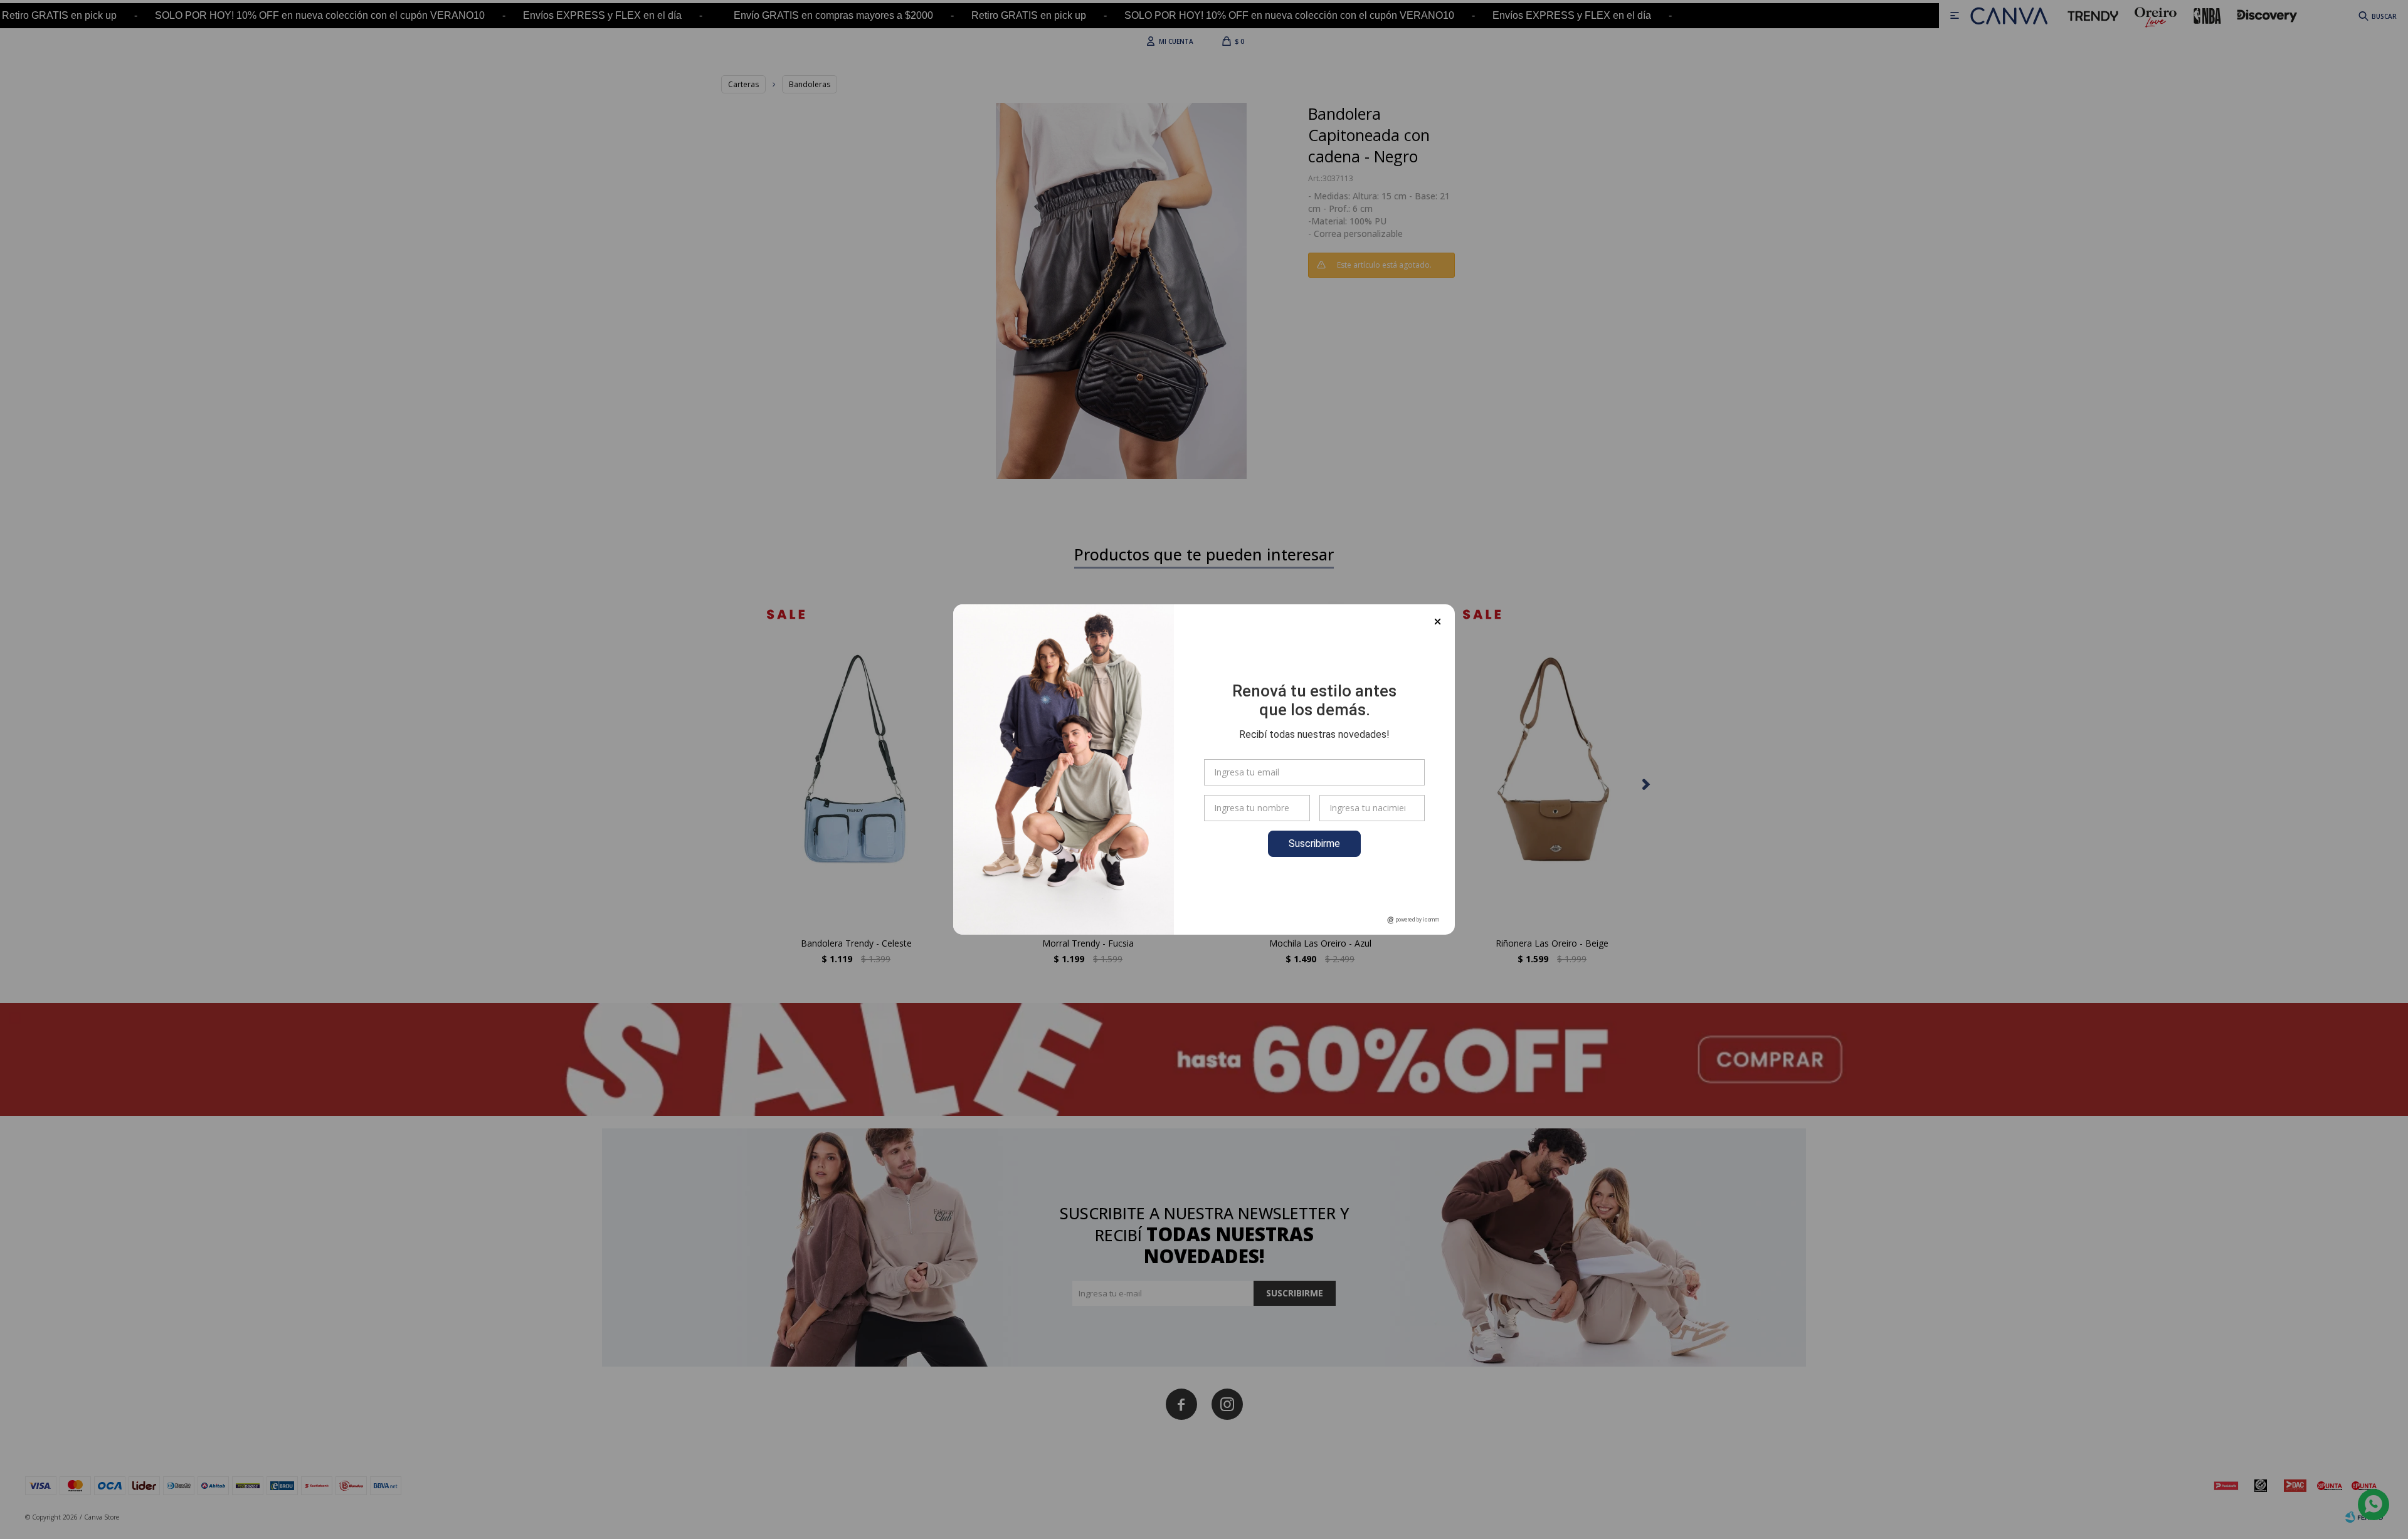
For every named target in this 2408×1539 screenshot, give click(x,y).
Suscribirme (1314, 843)
